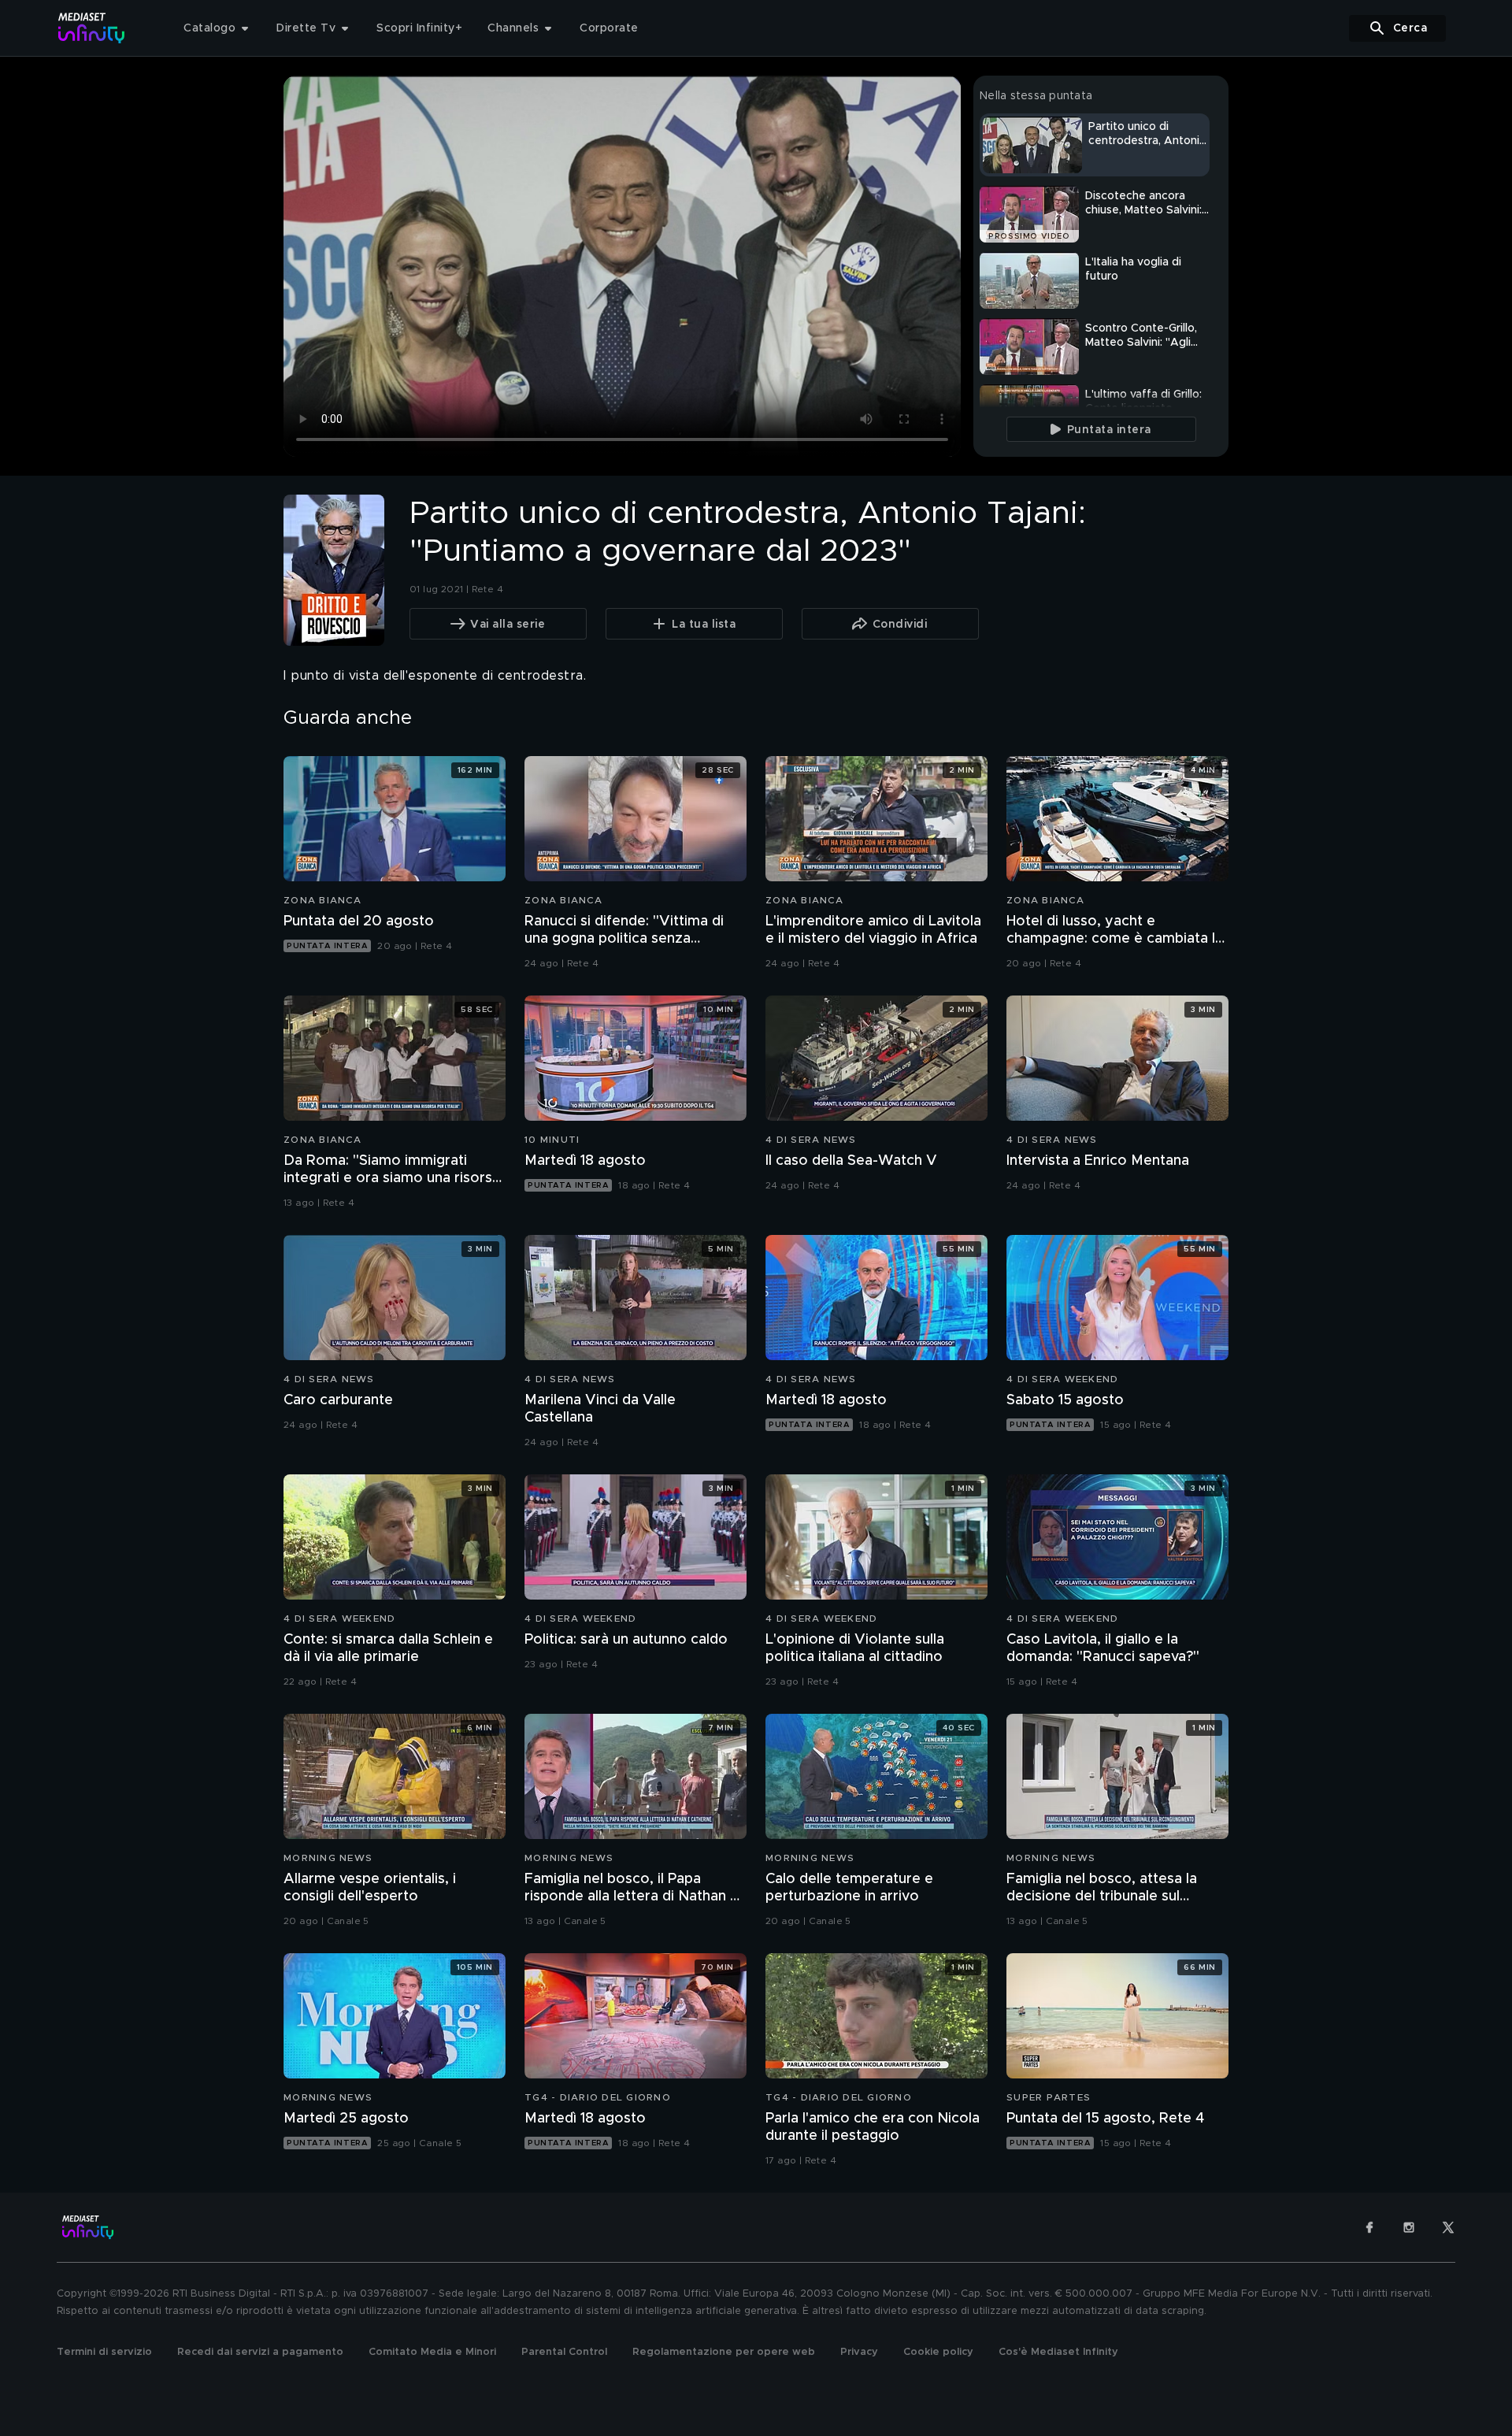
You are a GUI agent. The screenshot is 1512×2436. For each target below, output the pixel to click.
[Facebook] (1369, 2227)
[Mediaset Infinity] (92, 28)
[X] (1448, 2227)
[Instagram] (1409, 2227)
